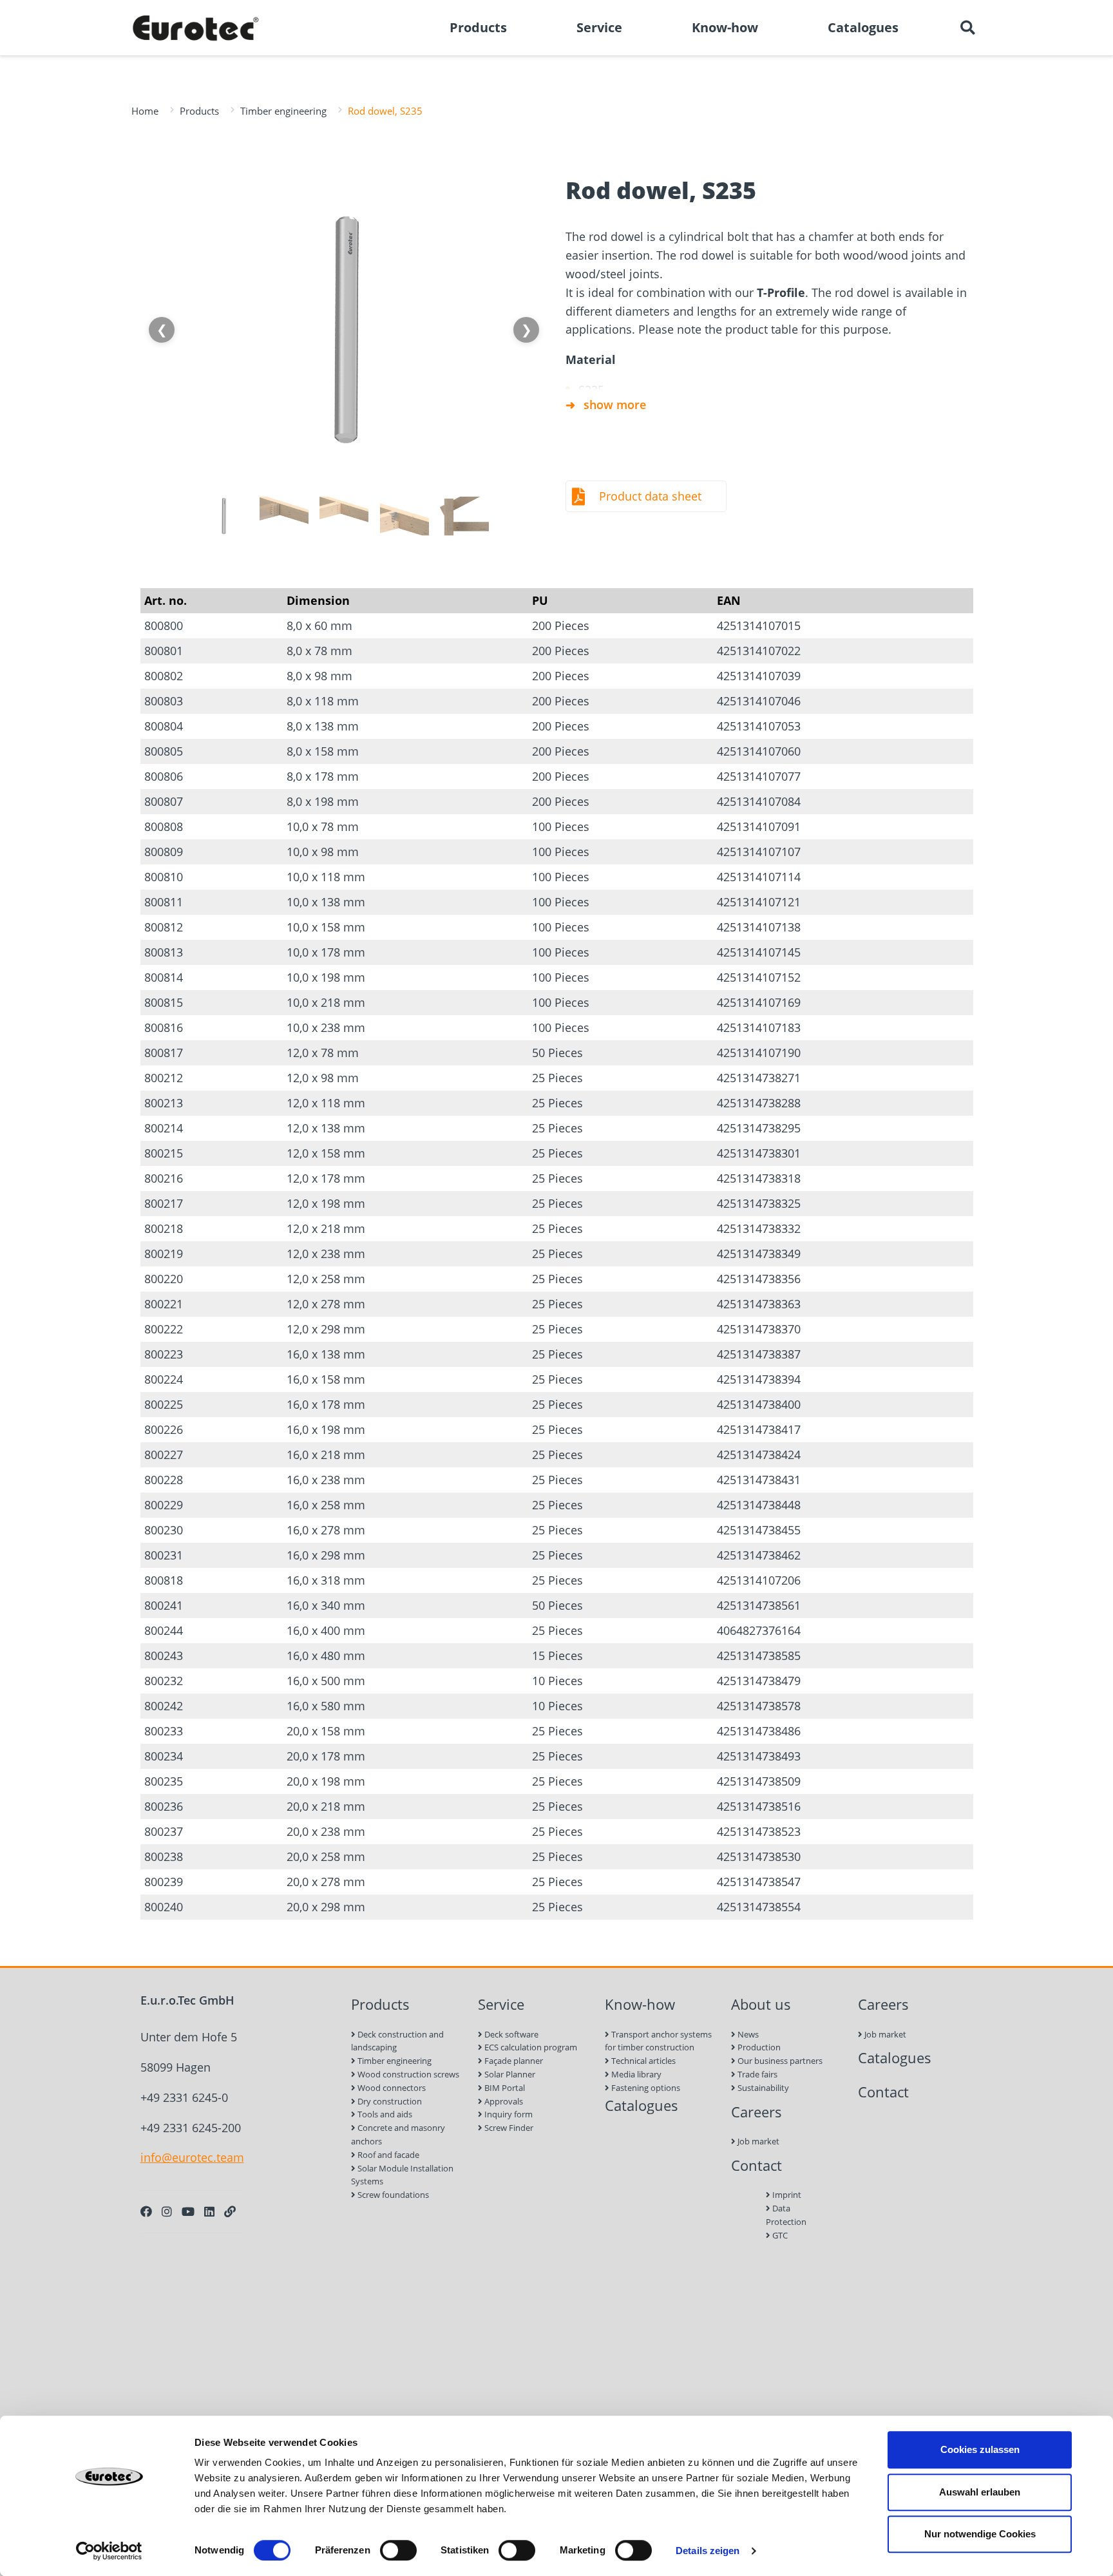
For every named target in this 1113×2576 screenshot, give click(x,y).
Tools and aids (384, 2114)
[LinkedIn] (209, 2211)
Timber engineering (283, 111)
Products (199, 111)
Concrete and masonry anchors (398, 2134)
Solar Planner (509, 2074)
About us (761, 2004)
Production (758, 2047)
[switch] (398, 2550)
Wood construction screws (407, 2074)
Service (501, 2004)
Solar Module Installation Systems (402, 2175)
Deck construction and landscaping (397, 2041)
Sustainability (762, 2088)
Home (145, 111)
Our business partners (779, 2061)
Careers (756, 2112)
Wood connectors (391, 2088)
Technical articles (642, 2061)
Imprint (786, 2195)
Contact (756, 2165)
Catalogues (642, 2105)
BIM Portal (504, 2088)
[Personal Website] (230, 2211)
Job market (757, 2141)
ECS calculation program (530, 2047)
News (747, 2034)
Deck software (510, 2034)
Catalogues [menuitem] (863, 27)
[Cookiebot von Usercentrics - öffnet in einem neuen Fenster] (109, 2551)
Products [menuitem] (478, 27)
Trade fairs (756, 2074)
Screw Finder (508, 2128)
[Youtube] (188, 2211)
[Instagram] (167, 2211)
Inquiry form (508, 2114)
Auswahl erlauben (980, 2492)
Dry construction (389, 2101)
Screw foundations (392, 2195)
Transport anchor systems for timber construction (658, 2041)
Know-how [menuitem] (725, 27)
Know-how (640, 2004)
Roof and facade (387, 2155)
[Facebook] (146, 2211)
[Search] (967, 28)
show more (615, 405)
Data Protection (786, 2215)
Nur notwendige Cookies (980, 2534)
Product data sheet (650, 496)
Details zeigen (708, 2551)
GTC (779, 2235)
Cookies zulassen (980, 2449)
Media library (635, 2074)
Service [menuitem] (599, 27)
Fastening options (645, 2088)
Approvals (503, 2101)
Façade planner (513, 2061)
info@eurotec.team (192, 2157)
